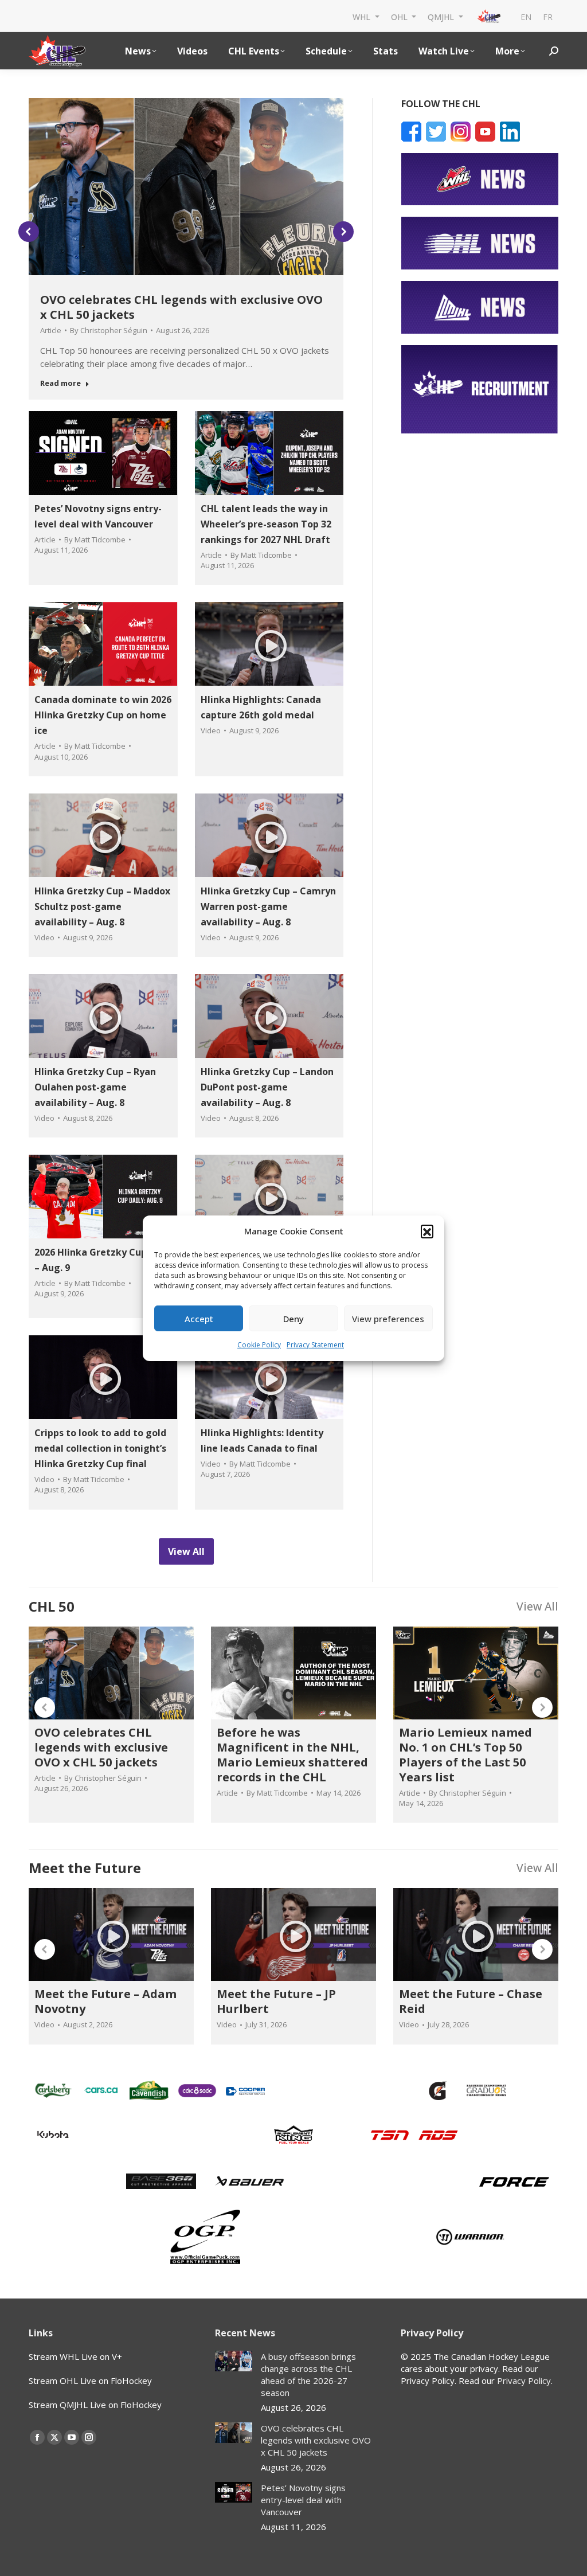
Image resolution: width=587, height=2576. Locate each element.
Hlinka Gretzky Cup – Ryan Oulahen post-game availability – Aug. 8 (95, 1087)
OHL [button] (400, 16)
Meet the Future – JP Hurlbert (276, 2001)
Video (211, 730)
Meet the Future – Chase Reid (471, 2001)
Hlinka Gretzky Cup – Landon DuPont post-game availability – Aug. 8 (267, 1087)
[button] (427, 1231)
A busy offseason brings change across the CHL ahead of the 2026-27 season (308, 2374)
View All (537, 1606)
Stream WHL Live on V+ (75, 2356)
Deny (293, 1319)
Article (51, 330)
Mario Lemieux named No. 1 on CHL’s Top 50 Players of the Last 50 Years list (465, 1755)
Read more (60, 383)
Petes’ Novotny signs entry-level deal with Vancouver (303, 2500)
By (109, 330)
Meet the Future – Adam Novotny (105, 2001)
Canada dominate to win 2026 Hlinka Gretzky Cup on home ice (103, 715)
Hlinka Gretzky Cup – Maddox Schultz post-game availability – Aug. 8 (102, 906)
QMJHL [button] (442, 16)
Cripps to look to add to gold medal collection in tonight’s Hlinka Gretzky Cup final (100, 1448)
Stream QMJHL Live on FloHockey (95, 2405)
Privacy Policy (524, 2380)
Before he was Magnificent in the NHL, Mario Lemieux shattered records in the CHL (292, 1755)
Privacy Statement (315, 1345)
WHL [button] (363, 16)
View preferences (388, 1319)
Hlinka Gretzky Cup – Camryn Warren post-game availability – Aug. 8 (268, 906)
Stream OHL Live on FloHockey (90, 2380)
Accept (199, 1319)
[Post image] (234, 2361)
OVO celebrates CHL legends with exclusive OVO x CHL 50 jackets (181, 307)
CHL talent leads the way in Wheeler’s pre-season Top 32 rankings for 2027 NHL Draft (266, 524)
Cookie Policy (259, 1345)
